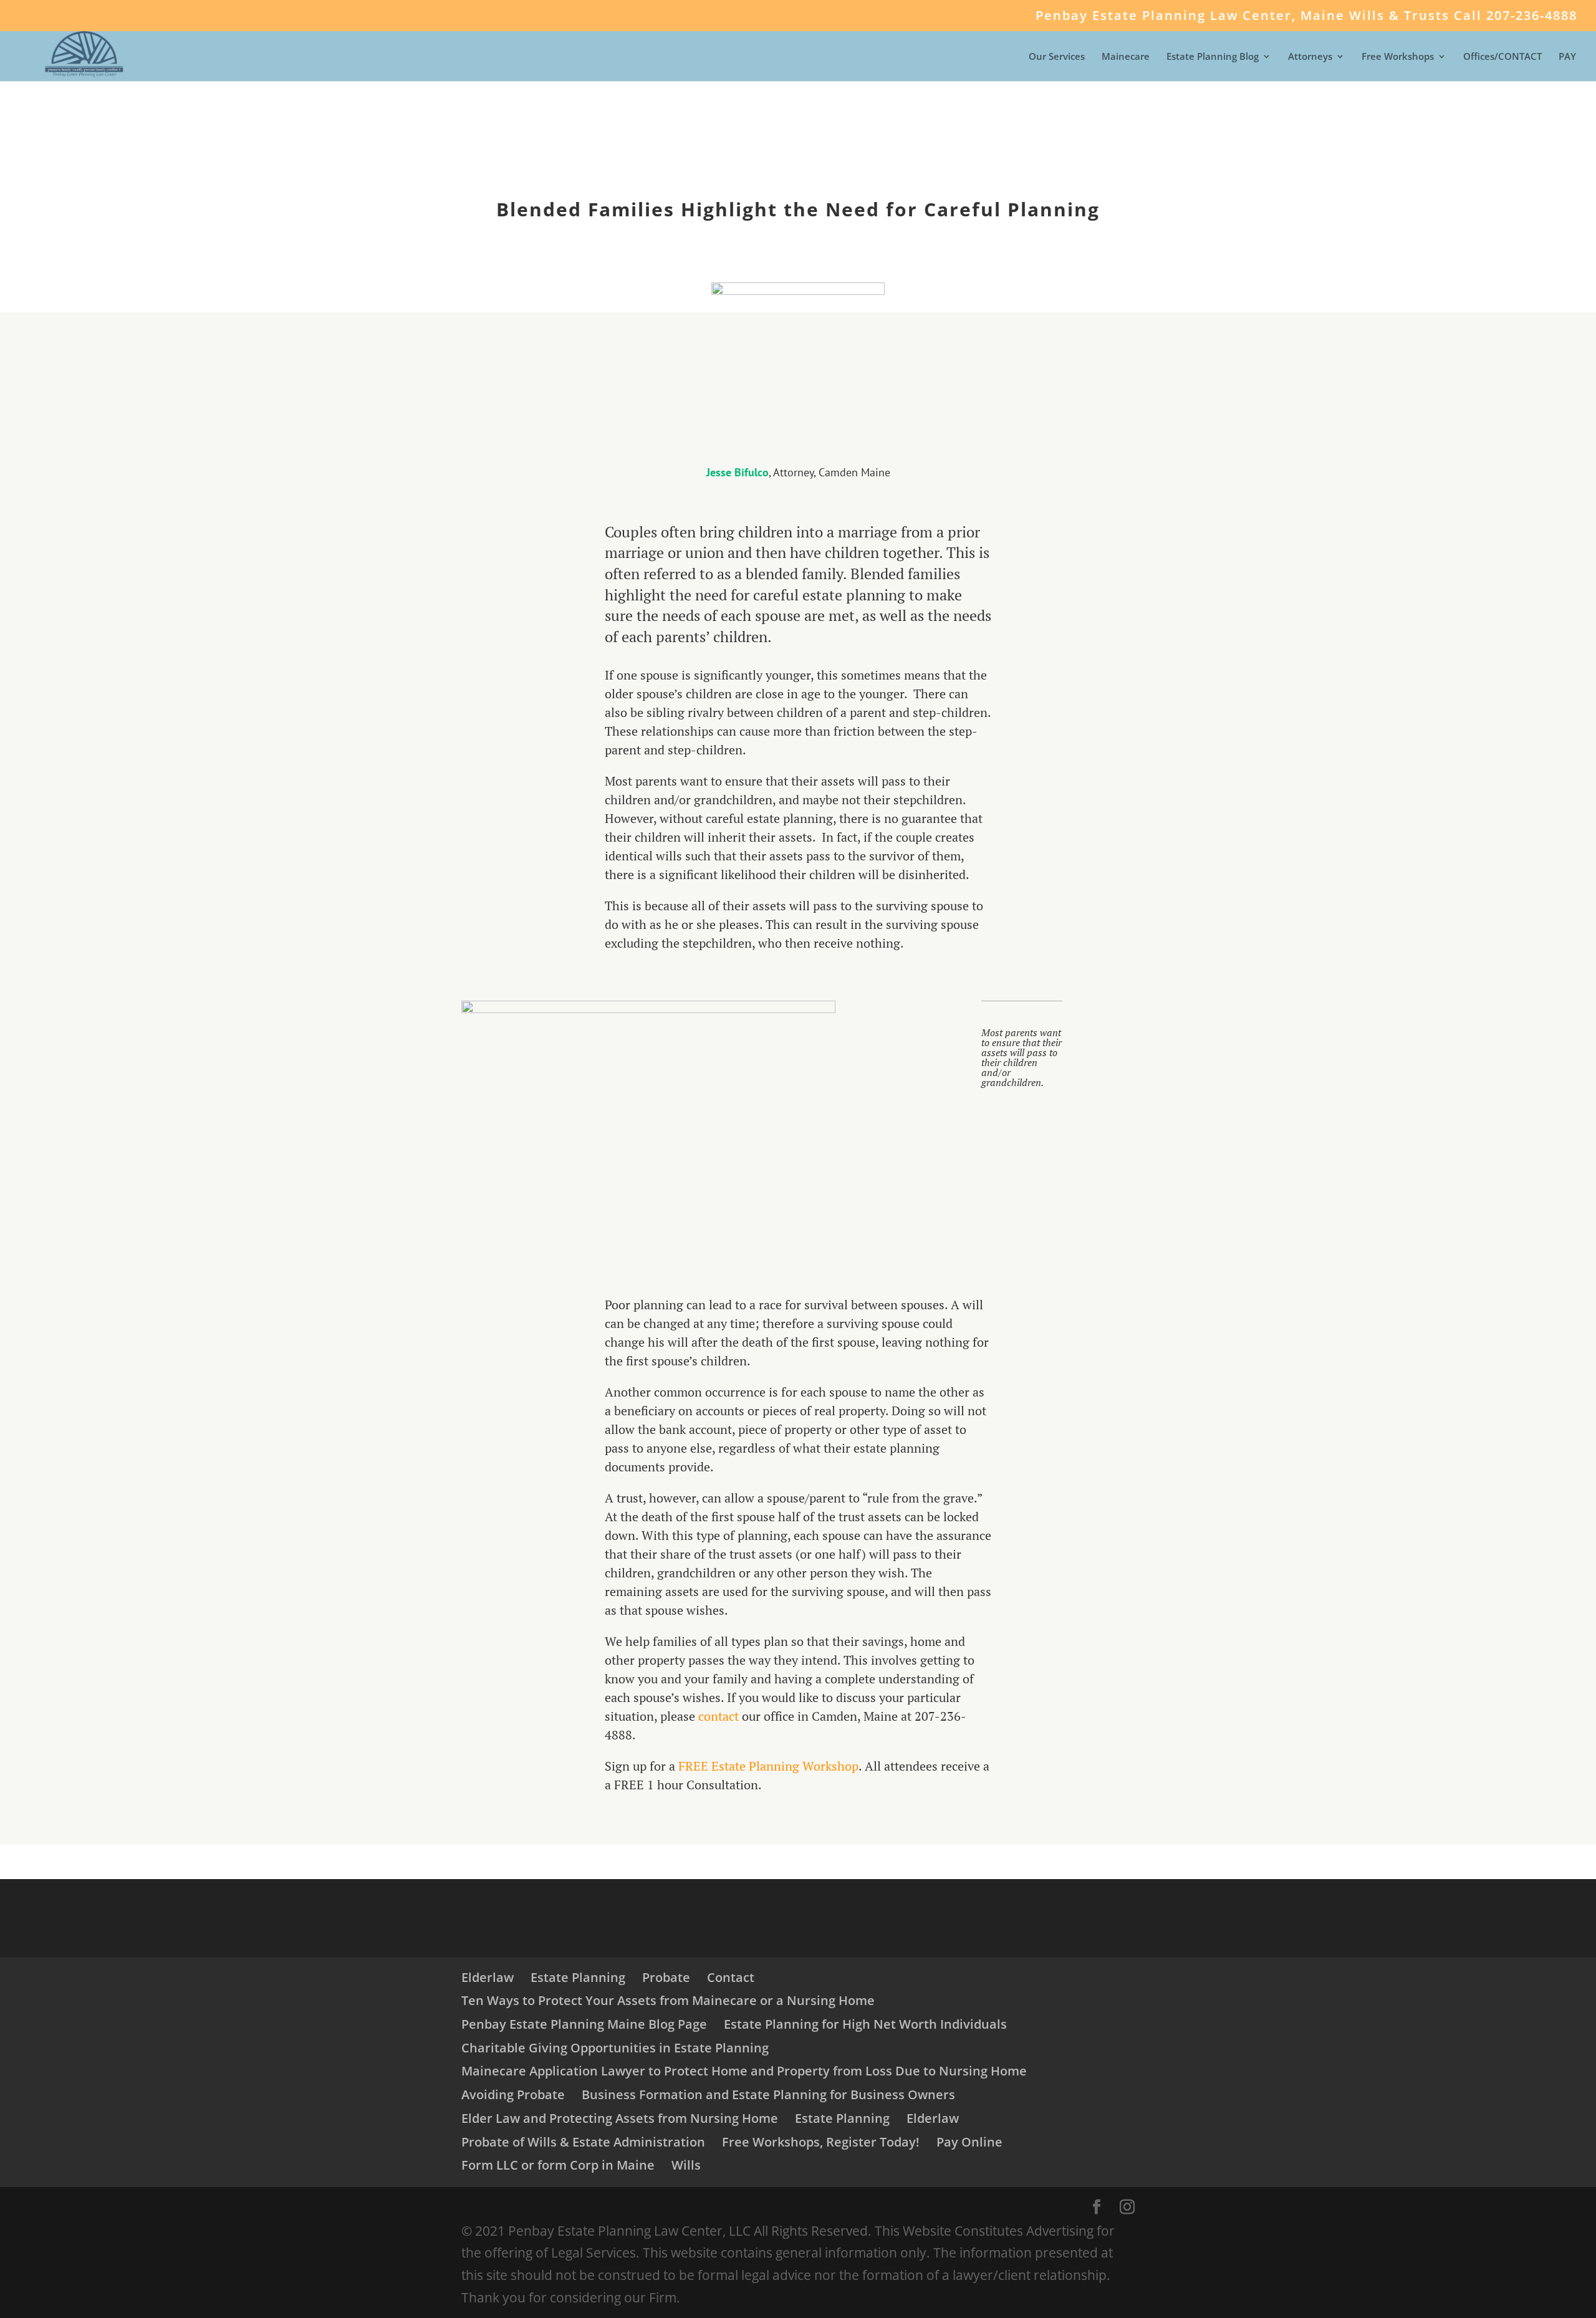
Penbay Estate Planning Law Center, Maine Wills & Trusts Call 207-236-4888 (1306, 17)
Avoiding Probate (513, 2094)
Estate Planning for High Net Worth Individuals (865, 2024)
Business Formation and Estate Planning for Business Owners (768, 2094)
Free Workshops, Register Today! (821, 2142)
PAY (1567, 57)
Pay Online (969, 2142)
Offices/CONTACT (1502, 57)
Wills (686, 2165)
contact (719, 1716)
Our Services (1057, 57)
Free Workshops (1398, 57)
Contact (731, 1977)
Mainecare (1126, 57)
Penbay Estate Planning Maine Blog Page (584, 2024)
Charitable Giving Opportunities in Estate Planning (615, 2048)
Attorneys (1310, 57)
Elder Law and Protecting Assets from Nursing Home (620, 2118)
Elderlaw (488, 1977)
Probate (666, 1977)
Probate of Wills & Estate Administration (583, 2142)
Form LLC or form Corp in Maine (558, 2165)
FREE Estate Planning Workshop (768, 1766)
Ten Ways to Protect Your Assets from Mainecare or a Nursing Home (668, 2000)
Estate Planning (578, 1977)
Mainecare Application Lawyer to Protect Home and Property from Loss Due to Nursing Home (744, 2071)
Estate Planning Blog (1213, 57)
